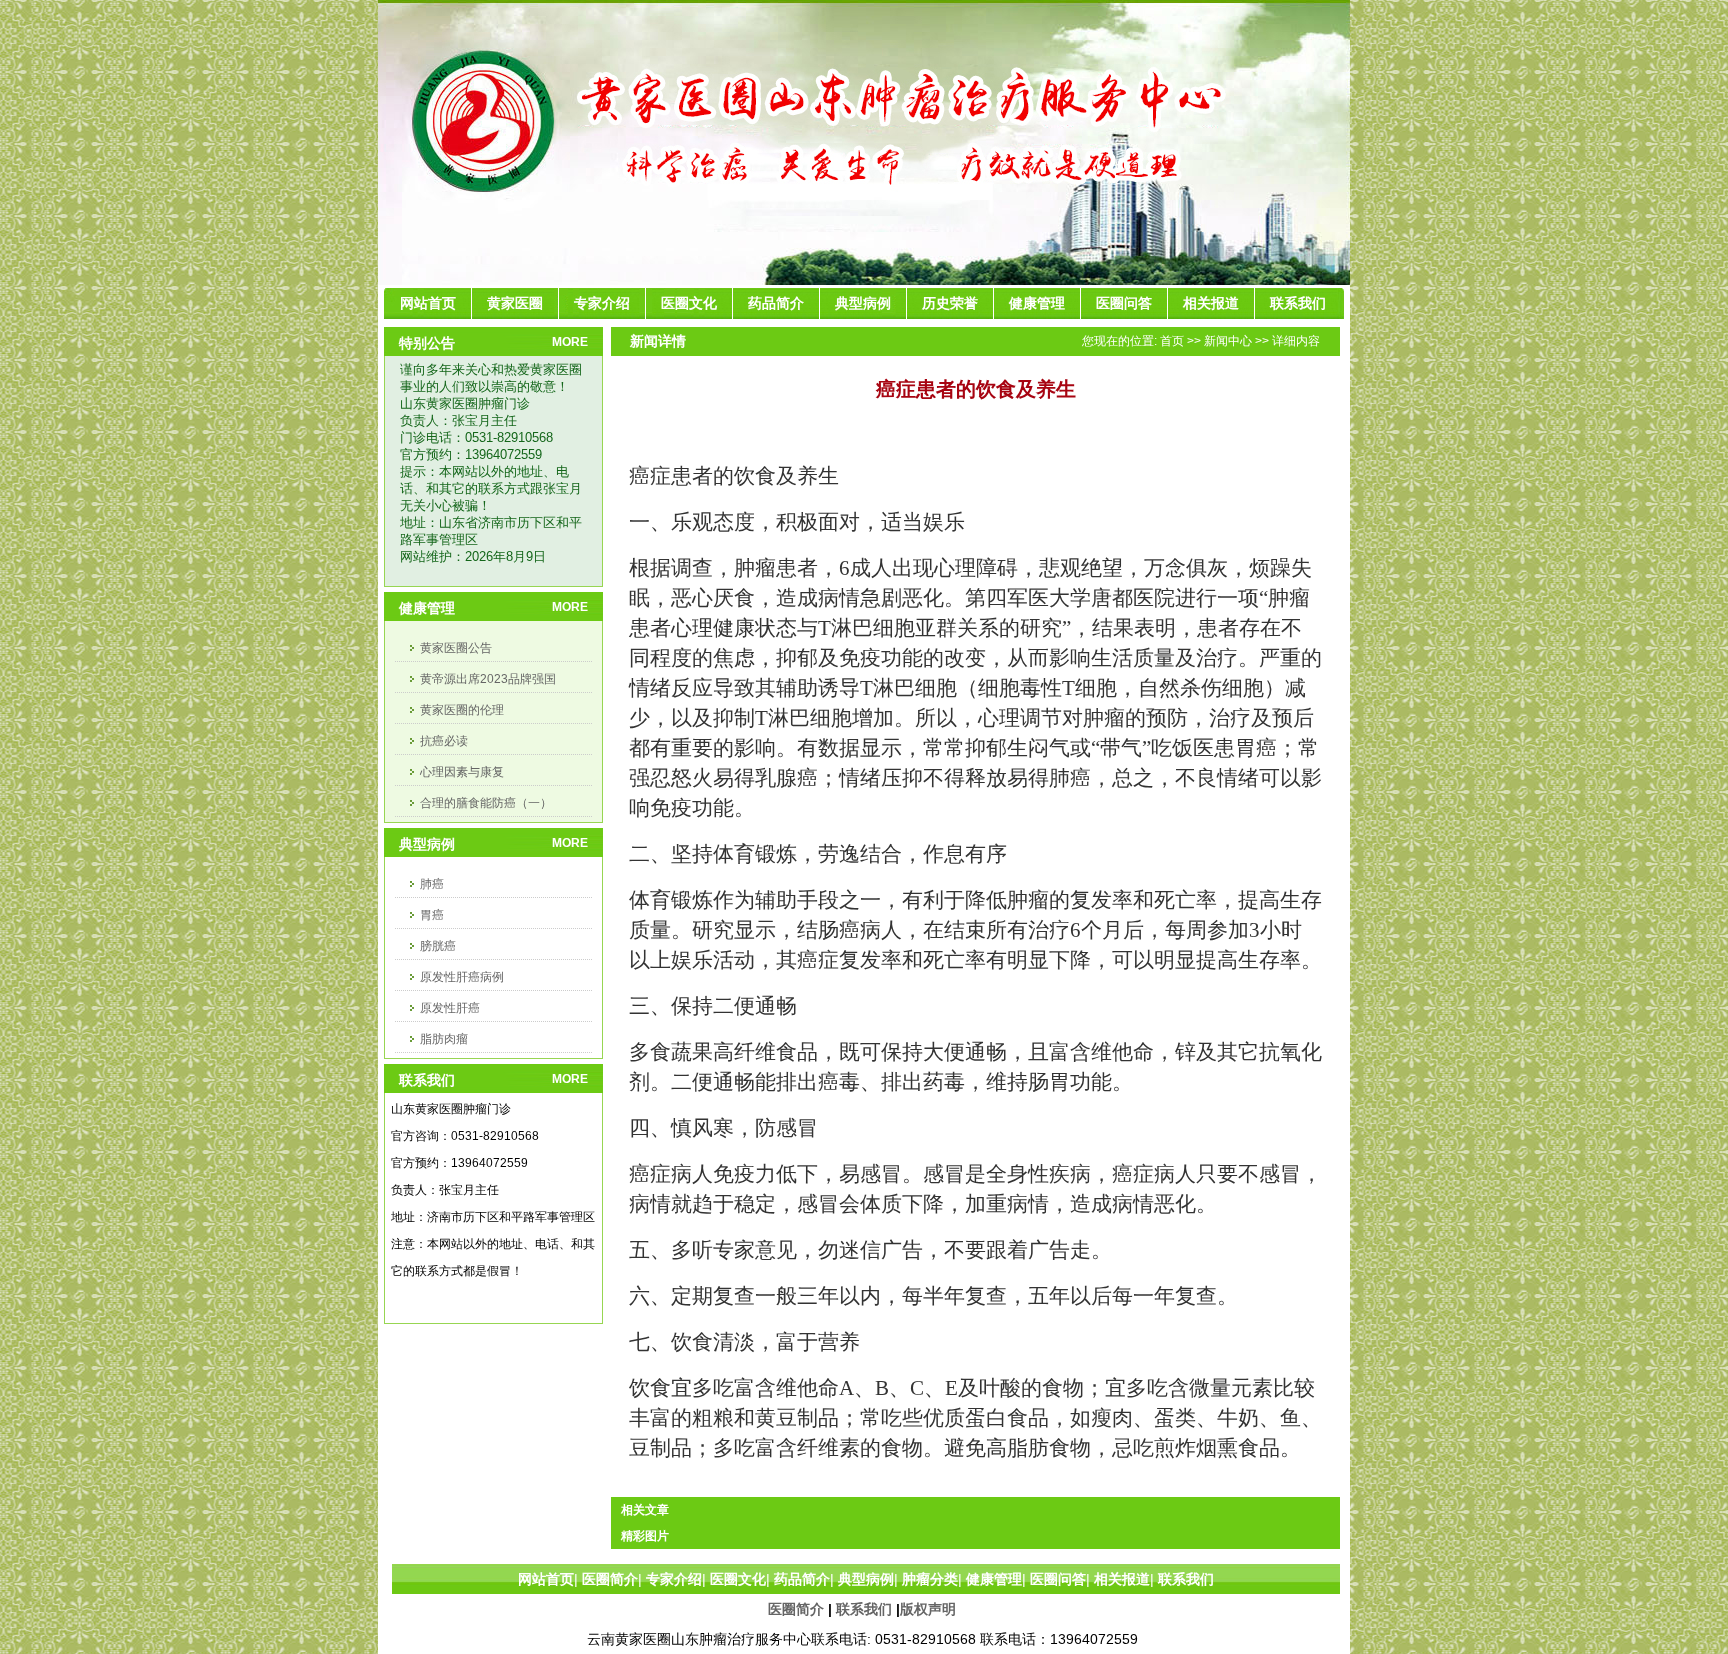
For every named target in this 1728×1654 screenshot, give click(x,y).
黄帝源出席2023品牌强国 (488, 679)
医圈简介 (796, 1609)
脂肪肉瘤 (444, 1039)
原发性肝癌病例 (462, 977)
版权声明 (928, 1609)
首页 (1172, 341)
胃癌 (432, 915)
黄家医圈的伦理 (462, 710)
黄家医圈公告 (456, 648)
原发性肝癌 (450, 1008)
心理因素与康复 (462, 772)
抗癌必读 (444, 741)
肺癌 (432, 884)
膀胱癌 (438, 946)
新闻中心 (1228, 341)
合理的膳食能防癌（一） (486, 803)
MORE (570, 342)
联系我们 (864, 1609)
